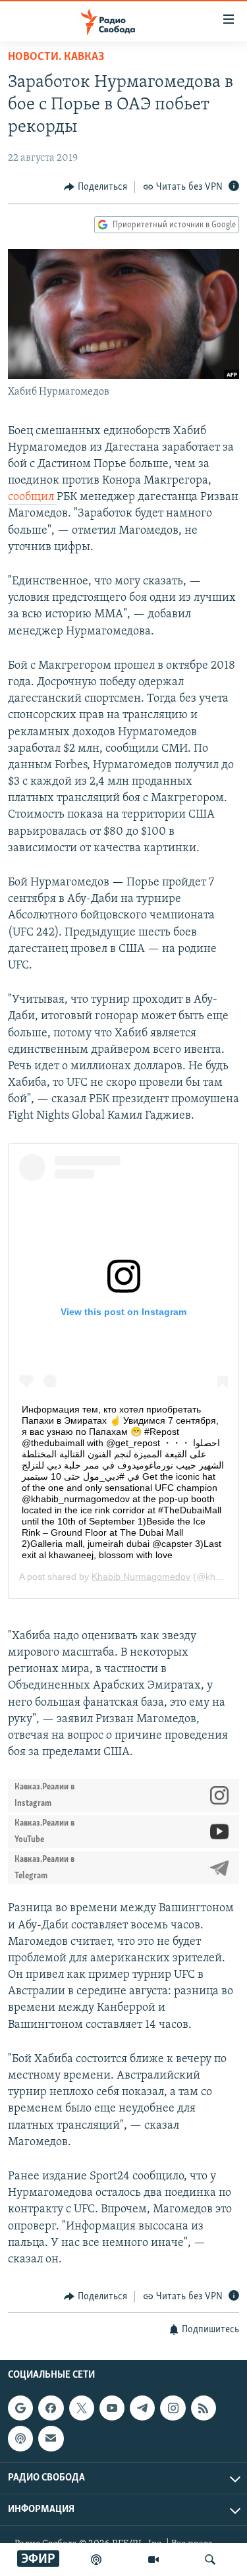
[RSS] (204, 2408)
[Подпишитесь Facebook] (51, 2408)
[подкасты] (96, 2560)
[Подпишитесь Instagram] (173, 2408)
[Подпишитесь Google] (20, 2408)
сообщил (32, 497)
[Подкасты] (20, 2438)
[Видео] (153, 2560)
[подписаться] (51, 2438)
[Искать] (210, 2560)
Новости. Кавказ (56, 57)
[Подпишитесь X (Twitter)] (82, 2408)
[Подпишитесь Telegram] (142, 2408)
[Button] (96, 187)
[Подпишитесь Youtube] (112, 2408)
